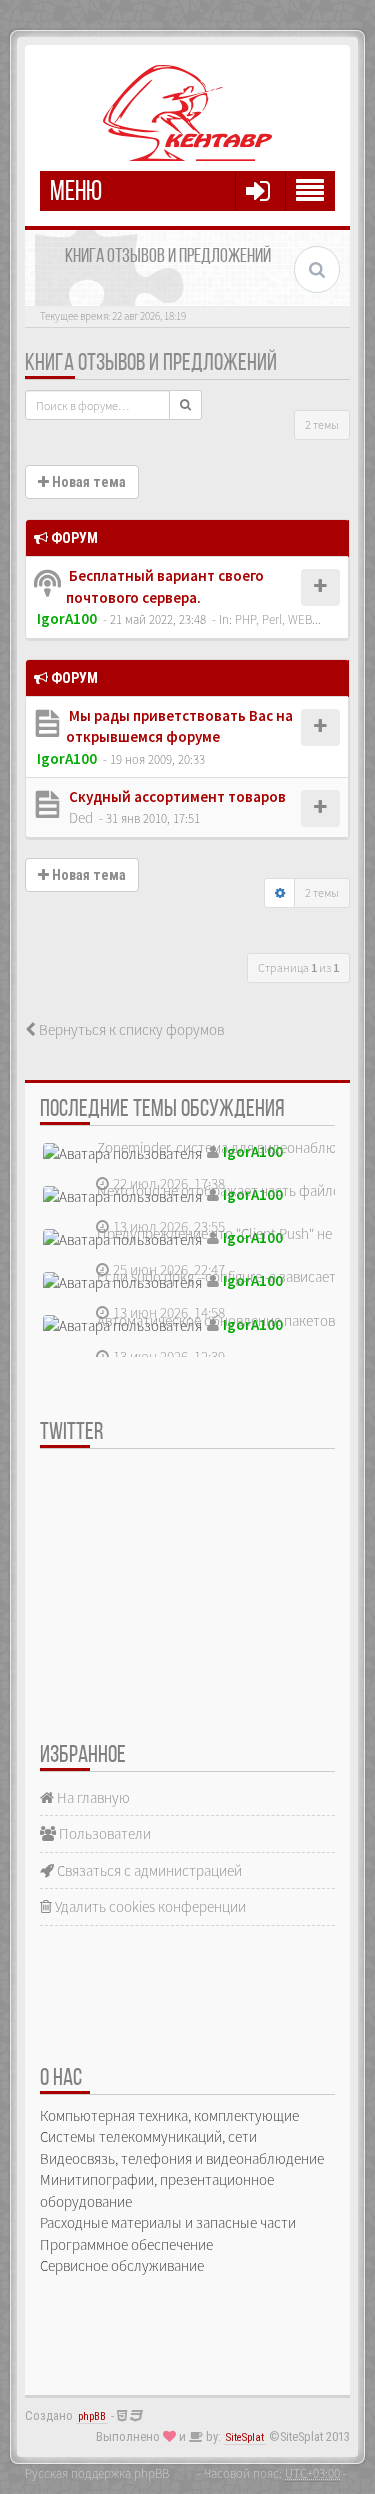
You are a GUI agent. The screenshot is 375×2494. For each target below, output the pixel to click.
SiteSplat (245, 2437)
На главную (92, 1797)
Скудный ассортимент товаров (176, 796)
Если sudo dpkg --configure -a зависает (216, 1276)
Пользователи (103, 1833)
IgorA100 (67, 618)
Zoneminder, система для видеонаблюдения (236, 1147)
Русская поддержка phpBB (97, 2473)
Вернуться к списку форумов (130, 1029)
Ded (81, 817)
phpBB (92, 2416)
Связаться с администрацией (148, 1870)
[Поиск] (185, 405)
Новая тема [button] (87, 482)
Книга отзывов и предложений (151, 364)
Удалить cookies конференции (149, 1906)
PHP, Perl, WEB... (278, 619)
